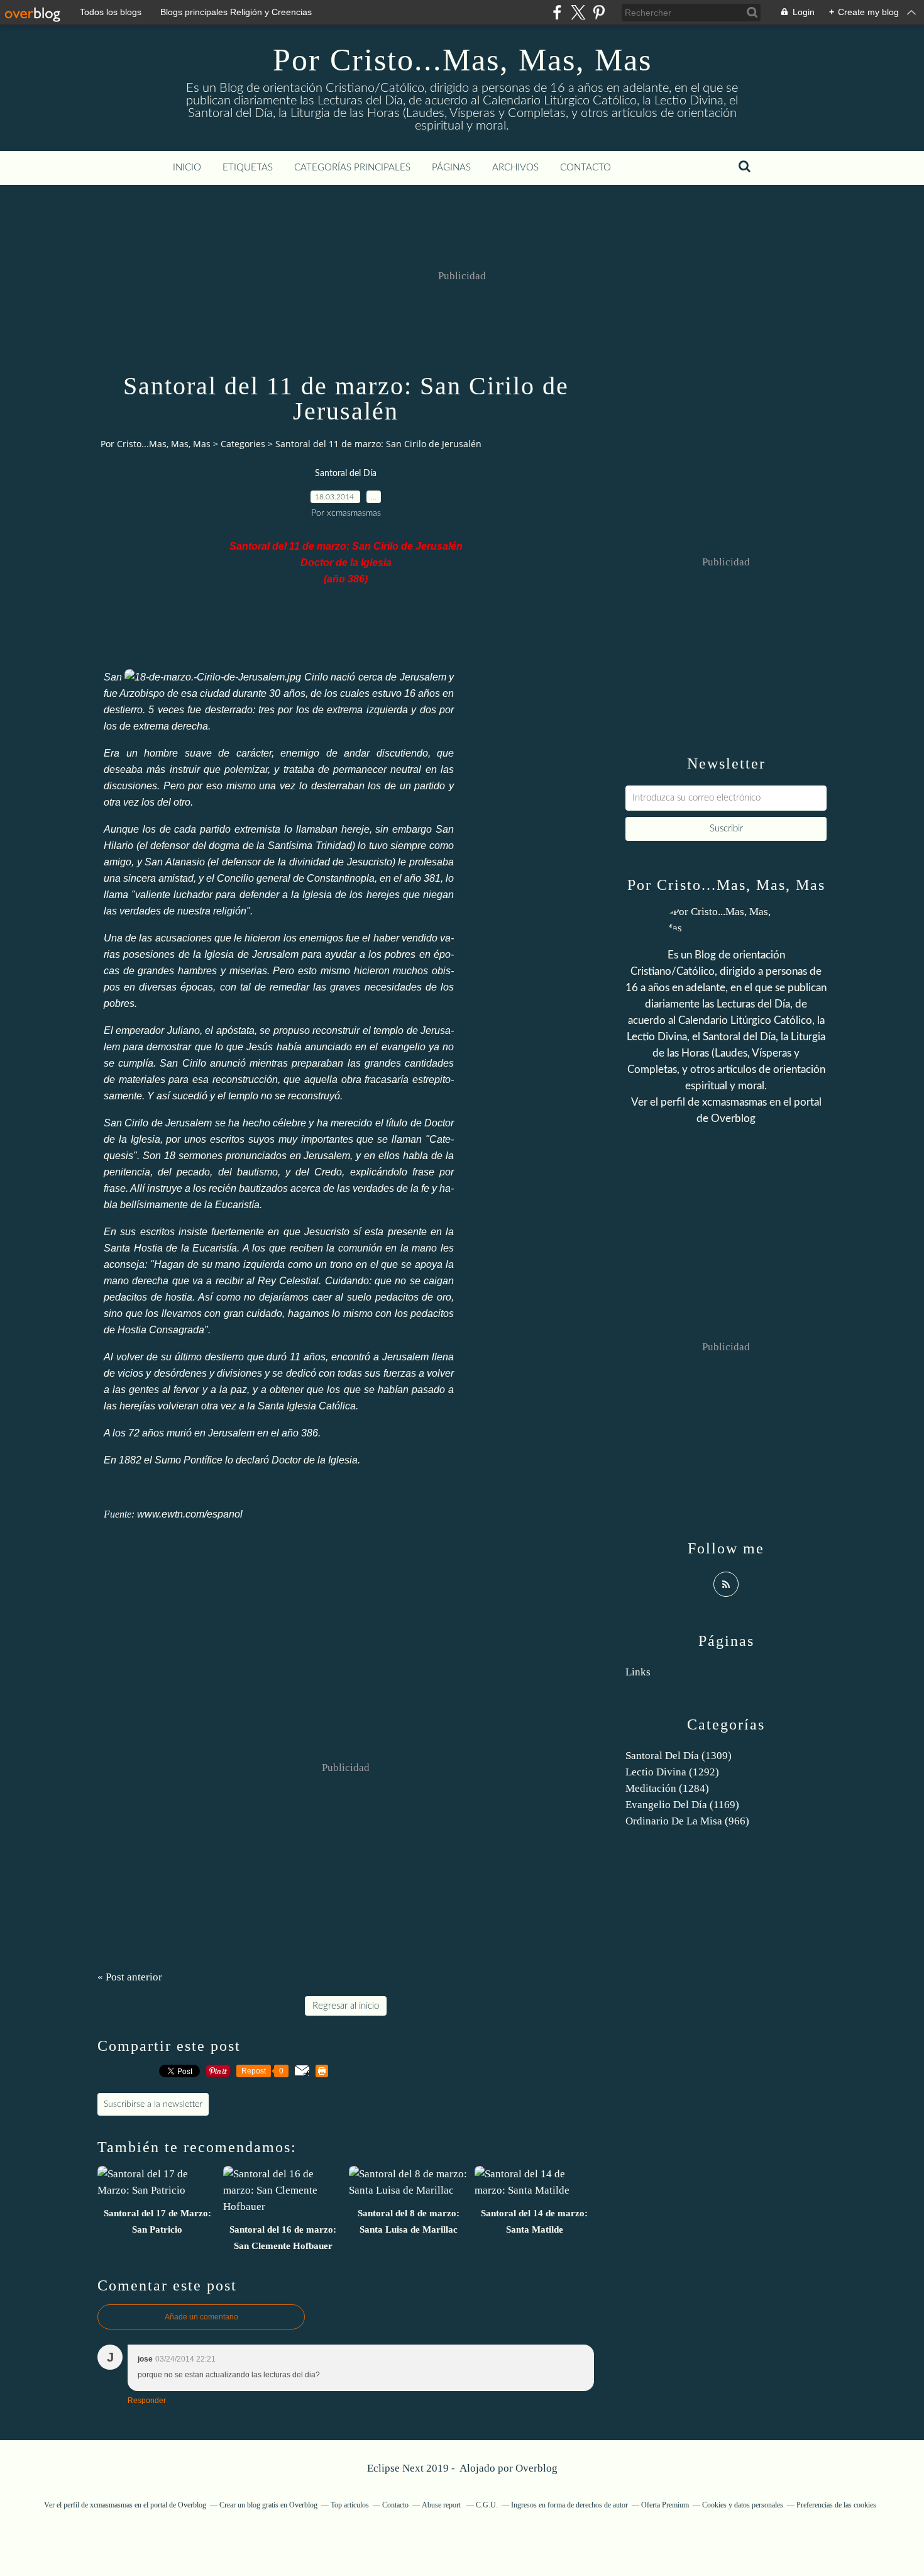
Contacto (586, 168)
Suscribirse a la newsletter (153, 2104)
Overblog (536, 2468)
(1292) (672, 1772)
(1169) (682, 1805)
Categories (243, 444)
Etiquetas (248, 168)
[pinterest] (599, 12)
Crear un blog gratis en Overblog (268, 2505)
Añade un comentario (201, 2317)
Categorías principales (352, 168)
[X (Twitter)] (578, 12)
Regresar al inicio (346, 2006)
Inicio (187, 168)
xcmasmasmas (734, 1102)
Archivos (515, 168)
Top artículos (350, 2505)
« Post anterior (130, 1977)
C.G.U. (487, 2505)
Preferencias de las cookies (836, 2505)
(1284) (667, 1788)
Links (638, 1672)
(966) (687, 1821)
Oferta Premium (665, 2505)
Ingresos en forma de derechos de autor (569, 2505)
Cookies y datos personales (743, 2505)
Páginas (451, 168)
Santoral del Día (346, 474)
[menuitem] (187, 168)
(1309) (679, 1756)
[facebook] (557, 12)
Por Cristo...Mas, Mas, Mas (462, 60)
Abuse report (442, 2505)
